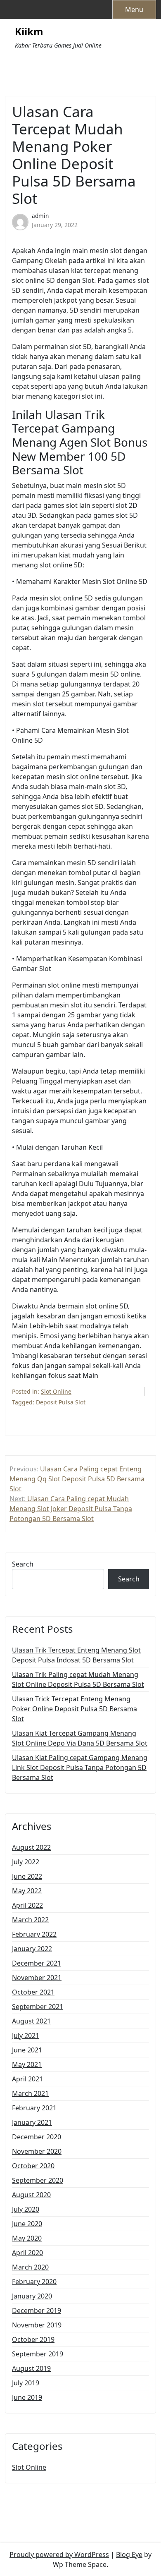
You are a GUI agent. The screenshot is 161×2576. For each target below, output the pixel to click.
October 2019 (33, 2339)
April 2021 (27, 2079)
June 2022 (27, 1876)
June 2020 (27, 2224)
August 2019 (31, 2368)
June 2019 (27, 2397)
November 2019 (37, 2325)
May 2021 (27, 2064)
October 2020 (33, 2166)
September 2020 (38, 2180)
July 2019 (26, 2383)
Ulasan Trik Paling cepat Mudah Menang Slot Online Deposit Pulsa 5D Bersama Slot (78, 1679)
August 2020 (31, 2195)
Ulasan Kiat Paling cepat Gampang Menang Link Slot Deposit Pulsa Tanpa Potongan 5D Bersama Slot (80, 1768)
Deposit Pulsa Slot (61, 1402)
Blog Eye (129, 2554)
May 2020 (27, 2238)
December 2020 (37, 2137)
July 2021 (26, 2035)
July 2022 (26, 1862)
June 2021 (27, 2050)
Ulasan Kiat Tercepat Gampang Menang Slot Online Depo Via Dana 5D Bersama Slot (80, 1738)
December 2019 (37, 2311)
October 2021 (33, 1992)
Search (23, 1564)
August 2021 (31, 2021)
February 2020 (34, 2282)
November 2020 (37, 2151)
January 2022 (32, 1949)
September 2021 (38, 2007)
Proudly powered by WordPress (59, 2554)
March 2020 (30, 2267)
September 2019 (38, 2354)
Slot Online (56, 1391)
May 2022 (27, 1891)
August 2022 (31, 1847)
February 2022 (34, 1934)
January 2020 (32, 2296)
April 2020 (27, 2253)
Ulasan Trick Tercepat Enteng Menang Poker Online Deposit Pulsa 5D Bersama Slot (75, 1709)
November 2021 (37, 1978)
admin (40, 216)
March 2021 (30, 2093)
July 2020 (26, 2209)
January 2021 (32, 2122)
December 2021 (37, 1963)
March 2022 (30, 1920)
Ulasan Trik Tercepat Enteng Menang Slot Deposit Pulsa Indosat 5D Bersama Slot (76, 1655)
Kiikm (29, 32)
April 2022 (27, 1905)
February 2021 (34, 2108)
